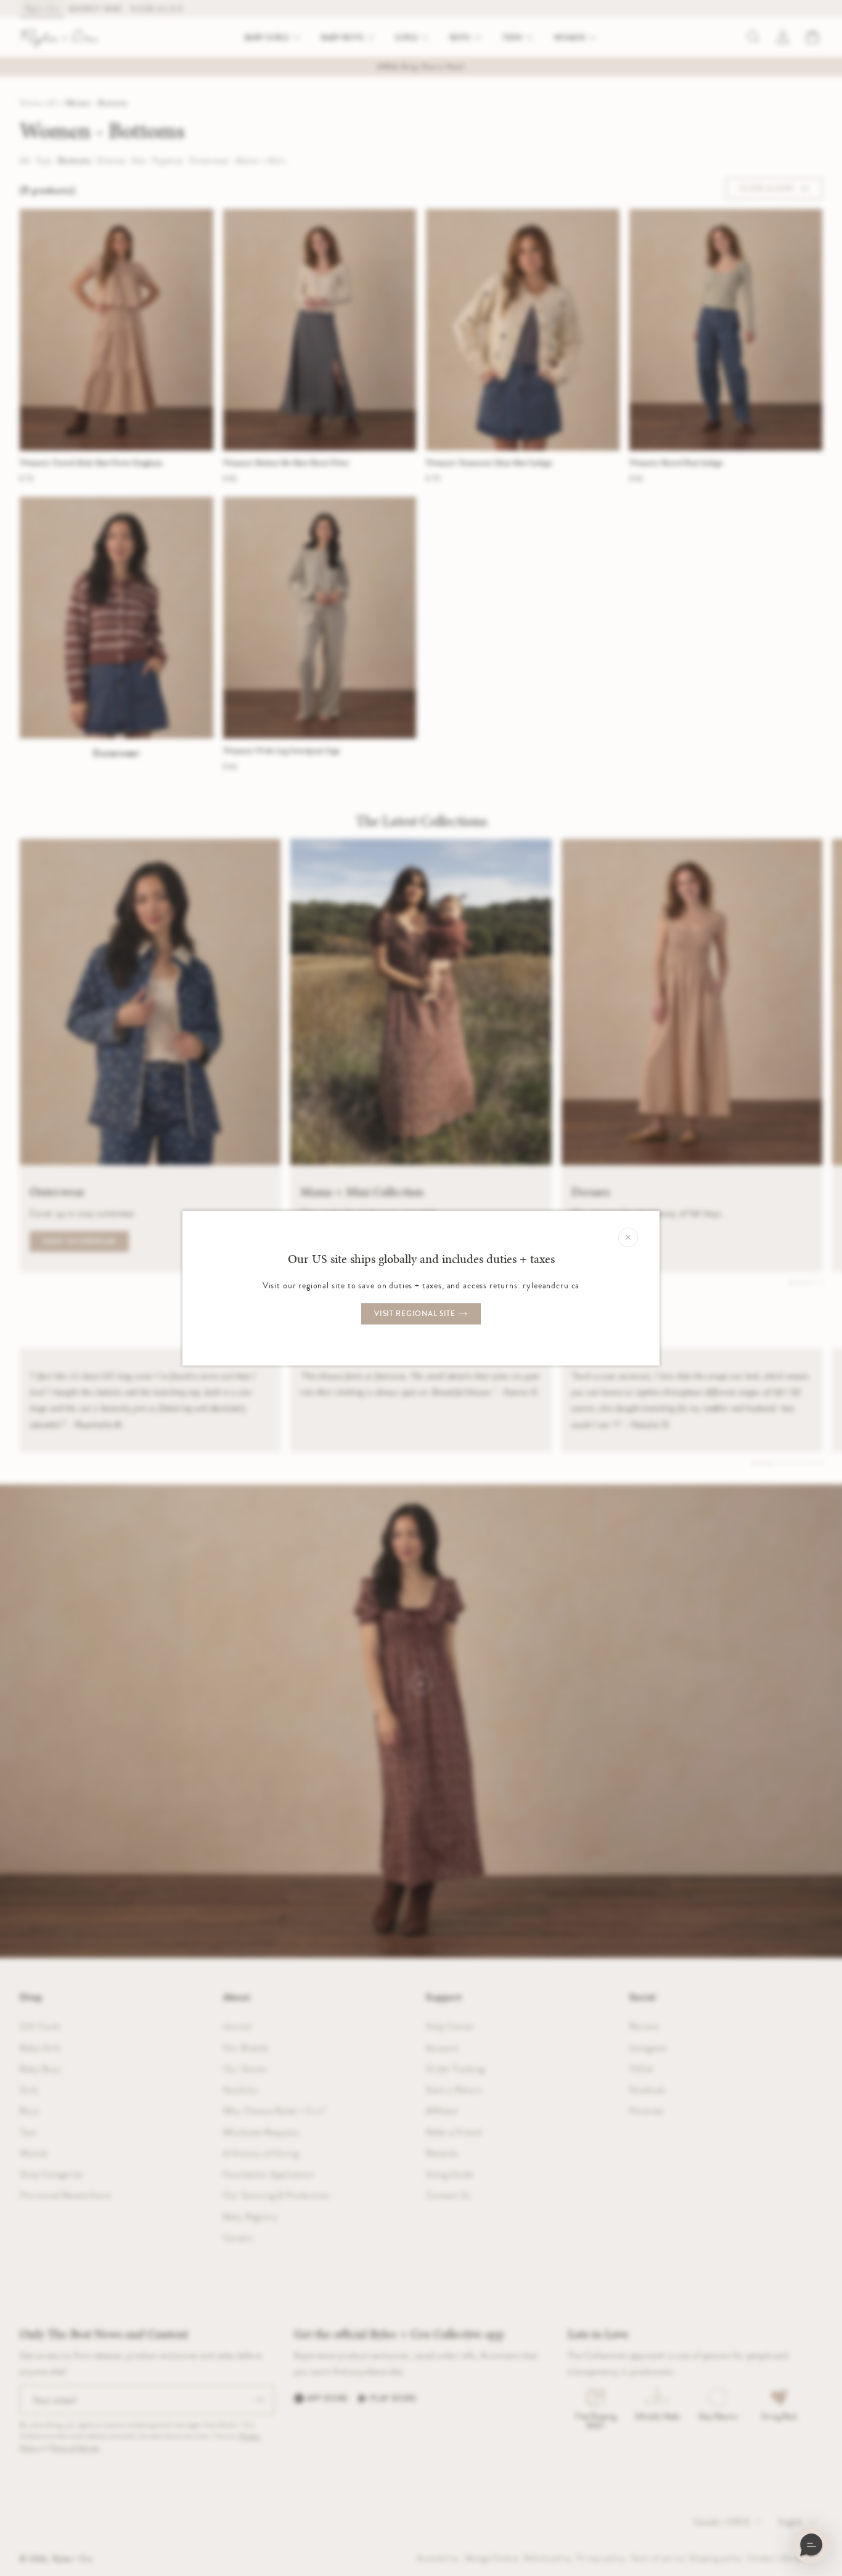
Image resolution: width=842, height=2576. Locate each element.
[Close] (628, 1237)
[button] (811, 2545)
